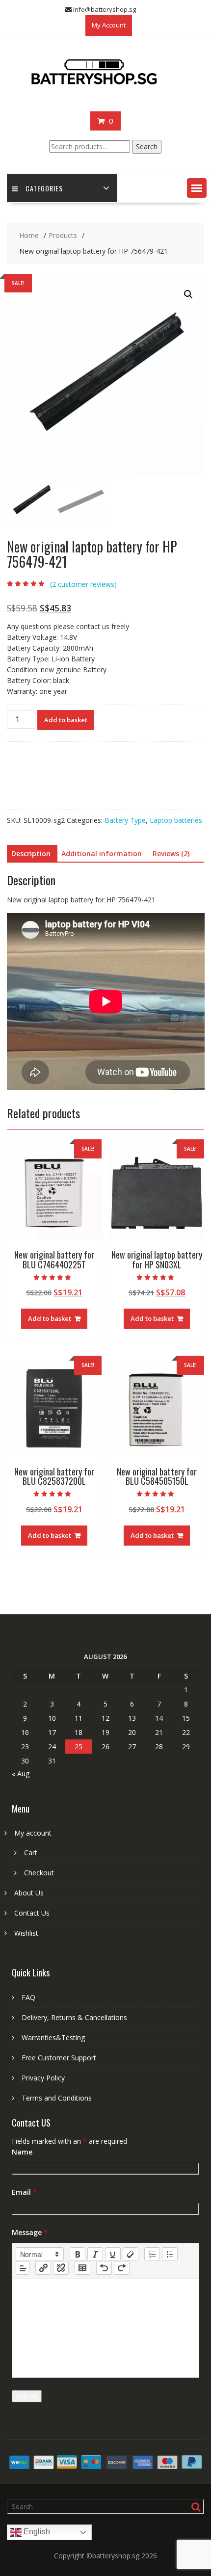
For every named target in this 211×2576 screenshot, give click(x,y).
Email (24, 2192)
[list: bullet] (170, 2254)
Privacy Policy (43, 2078)
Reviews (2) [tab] (171, 854)
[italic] (95, 2254)
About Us (29, 1893)
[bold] (78, 2254)
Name (22, 2152)
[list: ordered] (152, 2254)
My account (33, 1833)
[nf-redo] (122, 2268)
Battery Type (125, 820)
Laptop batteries (176, 820)
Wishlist (26, 1933)
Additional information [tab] (102, 854)
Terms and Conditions (57, 2098)
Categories (44, 188)
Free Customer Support (59, 2058)
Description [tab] (31, 854)
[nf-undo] (104, 2268)
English (36, 2532)
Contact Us (32, 1913)
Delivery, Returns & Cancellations (74, 2017)
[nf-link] (43, 2268)
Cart (31, 1853)
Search (147, 146)
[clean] (131, 2254)
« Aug (21, 1774)
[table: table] (82, 2268)
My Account (109, 25)
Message (30, 2232)
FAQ (28, 1997)
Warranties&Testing (53, 2037)
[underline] (113, 2254)
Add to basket (66, 720)
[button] (197, 188)
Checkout (39, 1873)
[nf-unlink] (61, 2268)
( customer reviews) (83, 584)
